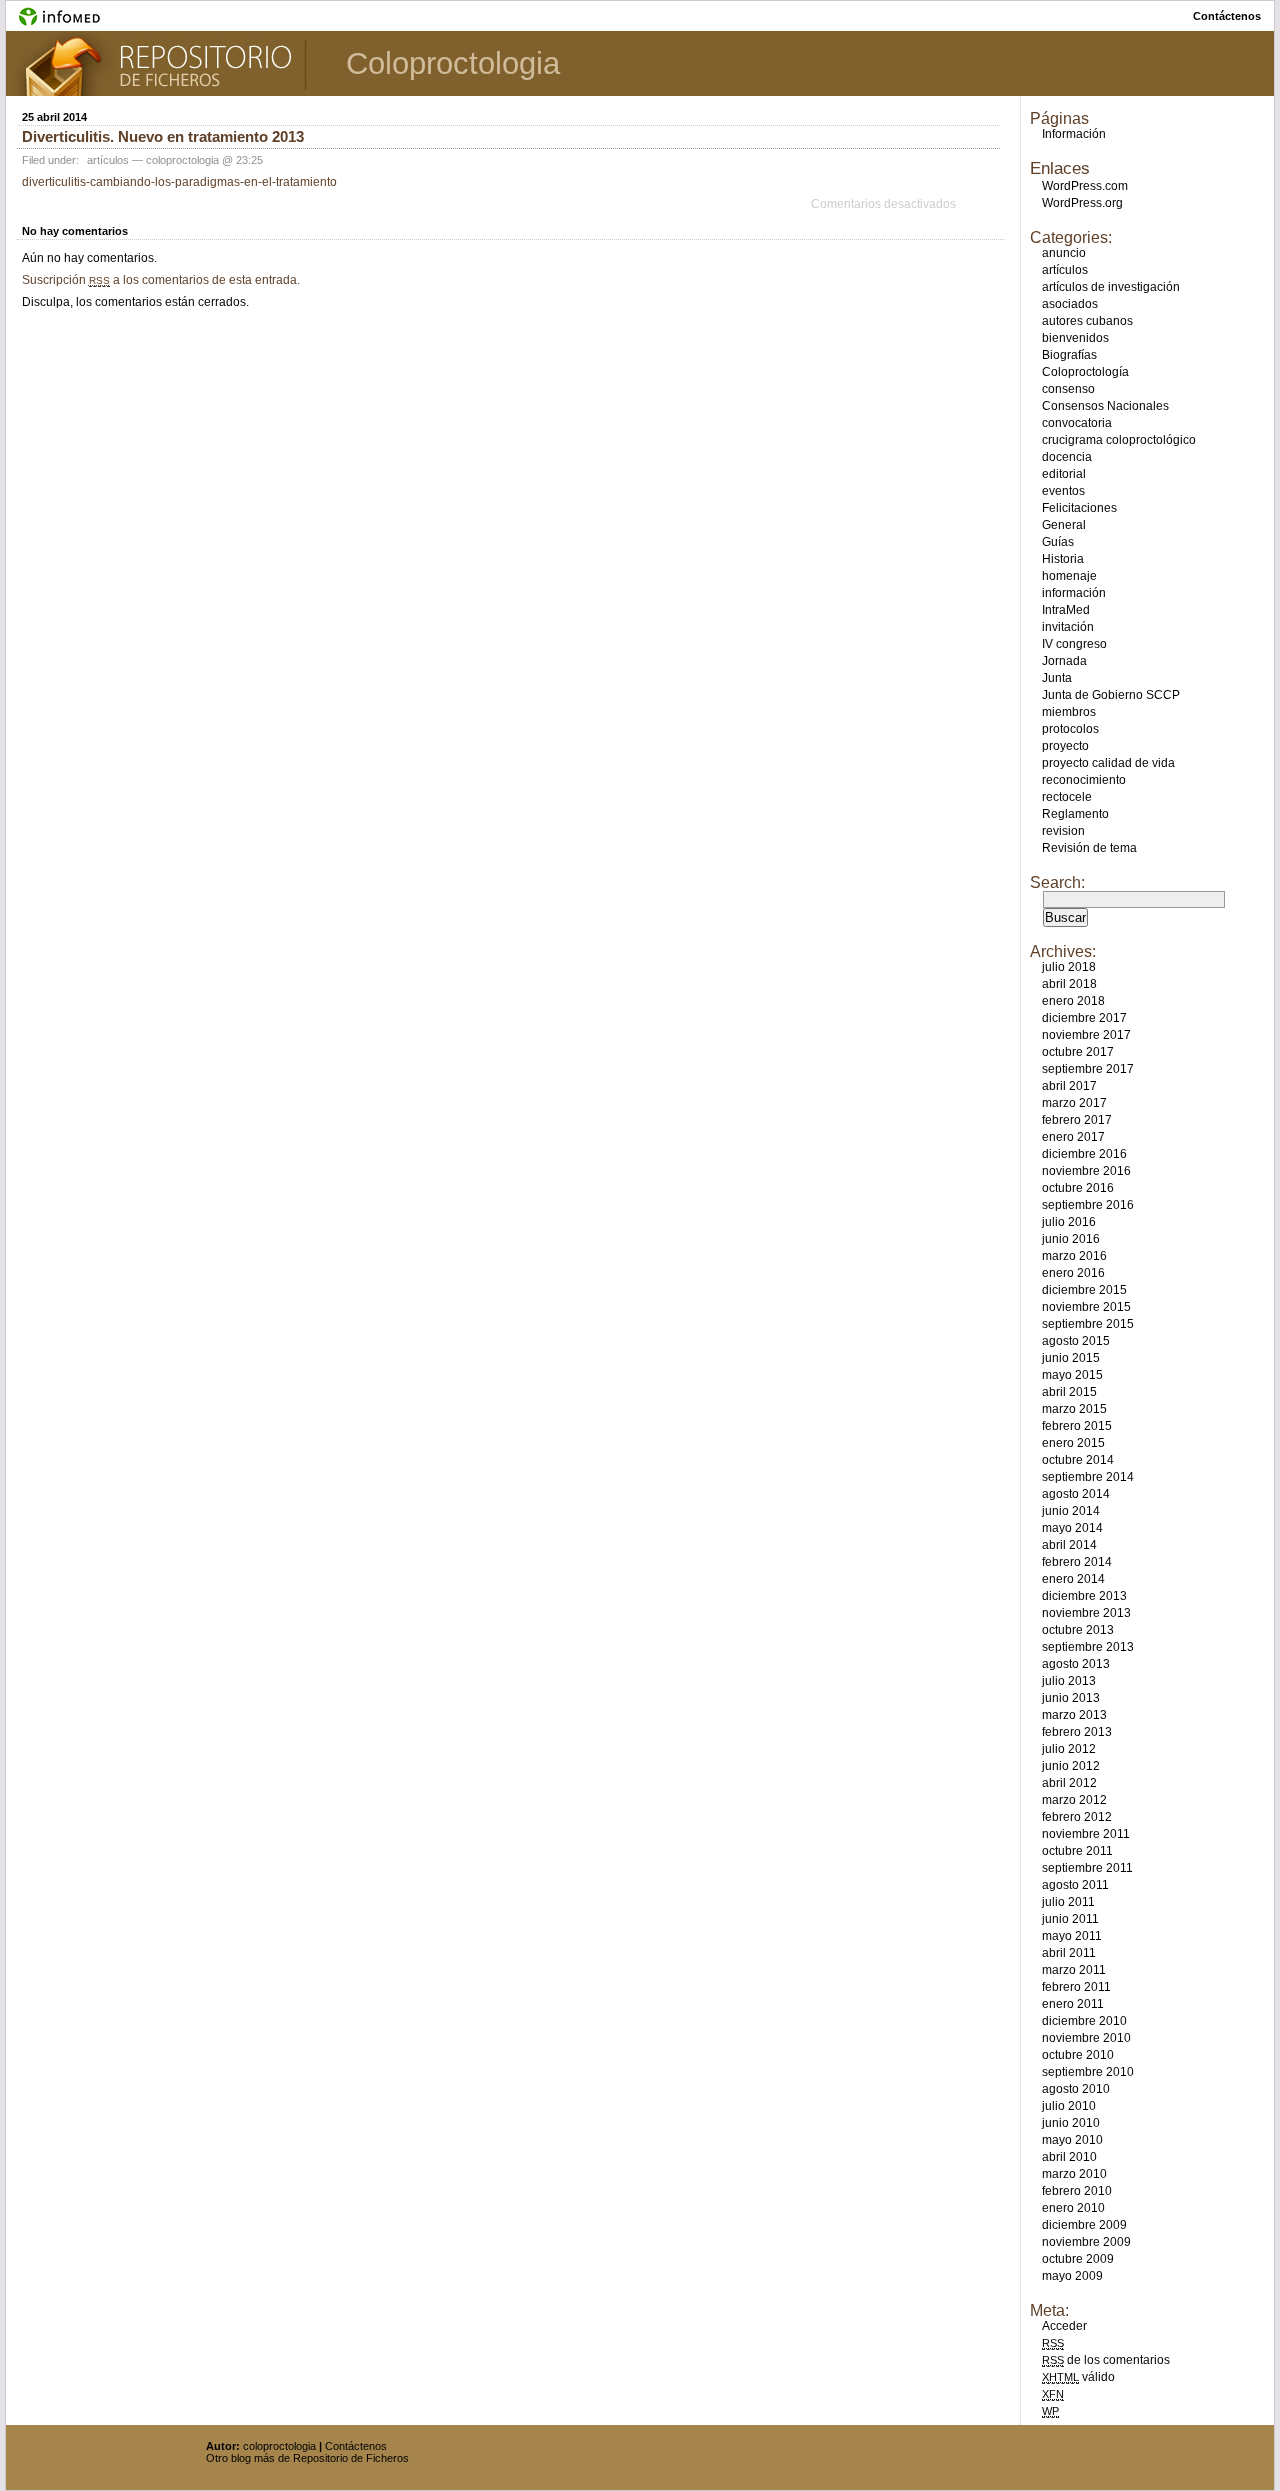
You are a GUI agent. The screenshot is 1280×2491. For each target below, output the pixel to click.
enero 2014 (1073, 1579)
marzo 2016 (1074, 1256)
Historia (1063, 559)
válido (1078, 2377)
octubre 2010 (1078, 2055)
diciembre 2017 (1084, 1018)
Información (1074, 134)
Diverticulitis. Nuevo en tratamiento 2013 (163, 136)
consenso (1068, 389)
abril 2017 (1069, 1086)
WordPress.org (1082, 203)
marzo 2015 (1074, 1409)
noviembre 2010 (1086, 2038)
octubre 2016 (1078, 1188)
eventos (1063, 491)
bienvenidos (1075, 338)
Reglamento (1075, 814)
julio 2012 (1069, 1749)
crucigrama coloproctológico (1119, 440)
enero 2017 (1073, 1137)
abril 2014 (1069, 1545)
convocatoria (1077, 423)
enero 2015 (1073, 1443)
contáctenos (1227, 16)
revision (1063, 831)
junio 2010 (1071, 2123)
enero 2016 (1073, 1273)
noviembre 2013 (1086, 1613)
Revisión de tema (1089, 848)
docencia (1067, 457)
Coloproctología (1085, 372)
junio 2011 (1070, 1919)
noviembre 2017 (1086, 1035)
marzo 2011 (1074, 1970)
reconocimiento (1084, 780)
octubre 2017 (1078, 1052)
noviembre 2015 (1086, 1307)
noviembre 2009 (1086, 2242)
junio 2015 (1071, 1358)
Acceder (1064, 2326)
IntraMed (1066, 610)
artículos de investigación (1111, 287)
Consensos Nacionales (1105, 406)
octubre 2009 (1078, 2259)
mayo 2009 (1072, 2276)
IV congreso (1074, 644)
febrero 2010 (1077, 2191)
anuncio (1064, 253)
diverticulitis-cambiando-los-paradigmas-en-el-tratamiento (179, 182)
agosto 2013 (1076, 1664)
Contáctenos (356, 2446)
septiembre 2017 (1088, 1069)
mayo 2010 (1072, 2140)
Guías (1058, 542)
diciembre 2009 (1084, 2225)
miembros (1069, 712)
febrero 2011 (1076, 1987)
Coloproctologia (453, 63)
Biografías (1069, 355)
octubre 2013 (1078, 1630)
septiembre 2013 (1088, 1647)
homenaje (1069, 576)
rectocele (1067, 797)
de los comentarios (1106, 2360)
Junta (1057, 678)
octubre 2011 (1077, 1851)
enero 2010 (1073, 2208)
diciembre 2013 (1084, 1596)
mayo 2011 (1072, 1936)
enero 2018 (1073, 1001)
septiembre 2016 (1088, 1205)
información (1074, 593)
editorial (1064, 474)
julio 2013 (1069, 1681)
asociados (1070, 304)
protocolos (1070, 729)
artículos (108, 160)
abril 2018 (1069, 984)
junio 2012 (1071, 1766)
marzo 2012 (1074, 1800)
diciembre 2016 (1084, 1154)
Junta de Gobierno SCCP (1111, 695)
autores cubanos (1087, 321)
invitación (1068, 627)
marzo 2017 (1074, 1103)
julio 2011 (1068, 1902)
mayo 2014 (1072, 1528)
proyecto (1065, 746)
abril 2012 (1069, 1783)
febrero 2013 (1077, 1732)
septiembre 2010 (1088, 2072)
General (1064, 525)
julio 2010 (1069, 2106)
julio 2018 (1069, 967)
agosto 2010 (1076, 2089)
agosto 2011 (1075, 1885)
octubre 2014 (1078, 1460)
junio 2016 (1071, 1239)
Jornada (1064, 661)
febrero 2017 (1077, 1120)
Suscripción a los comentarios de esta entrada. (161, 280)
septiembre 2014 (1088, 1477)
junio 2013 (1071, 1698)
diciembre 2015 (1084, 1290)
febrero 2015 (1077, 1426)
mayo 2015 (1072, 1375)
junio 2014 (1071, 1511)
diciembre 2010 (1084, 2021)
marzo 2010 (1074, 2174)
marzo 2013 (1074, 1715)
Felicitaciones (1079, 508)
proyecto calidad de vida (1108, 763)
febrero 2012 (1077, 1817)
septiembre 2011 (1087, 1868)
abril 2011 (1069, 1953)
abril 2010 (1069, 2157)
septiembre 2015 (1088, 1324)
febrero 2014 (1077, 1562)
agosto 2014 (1076, 1494)
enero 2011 (1073, 2004)
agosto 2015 (1076, 1341)
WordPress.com (1085, 186)
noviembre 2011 (1086, 1834)
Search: (1057, 882)
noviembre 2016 (1086, 1171)
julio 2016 (1069, 1222)
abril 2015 (1069, 1392)
